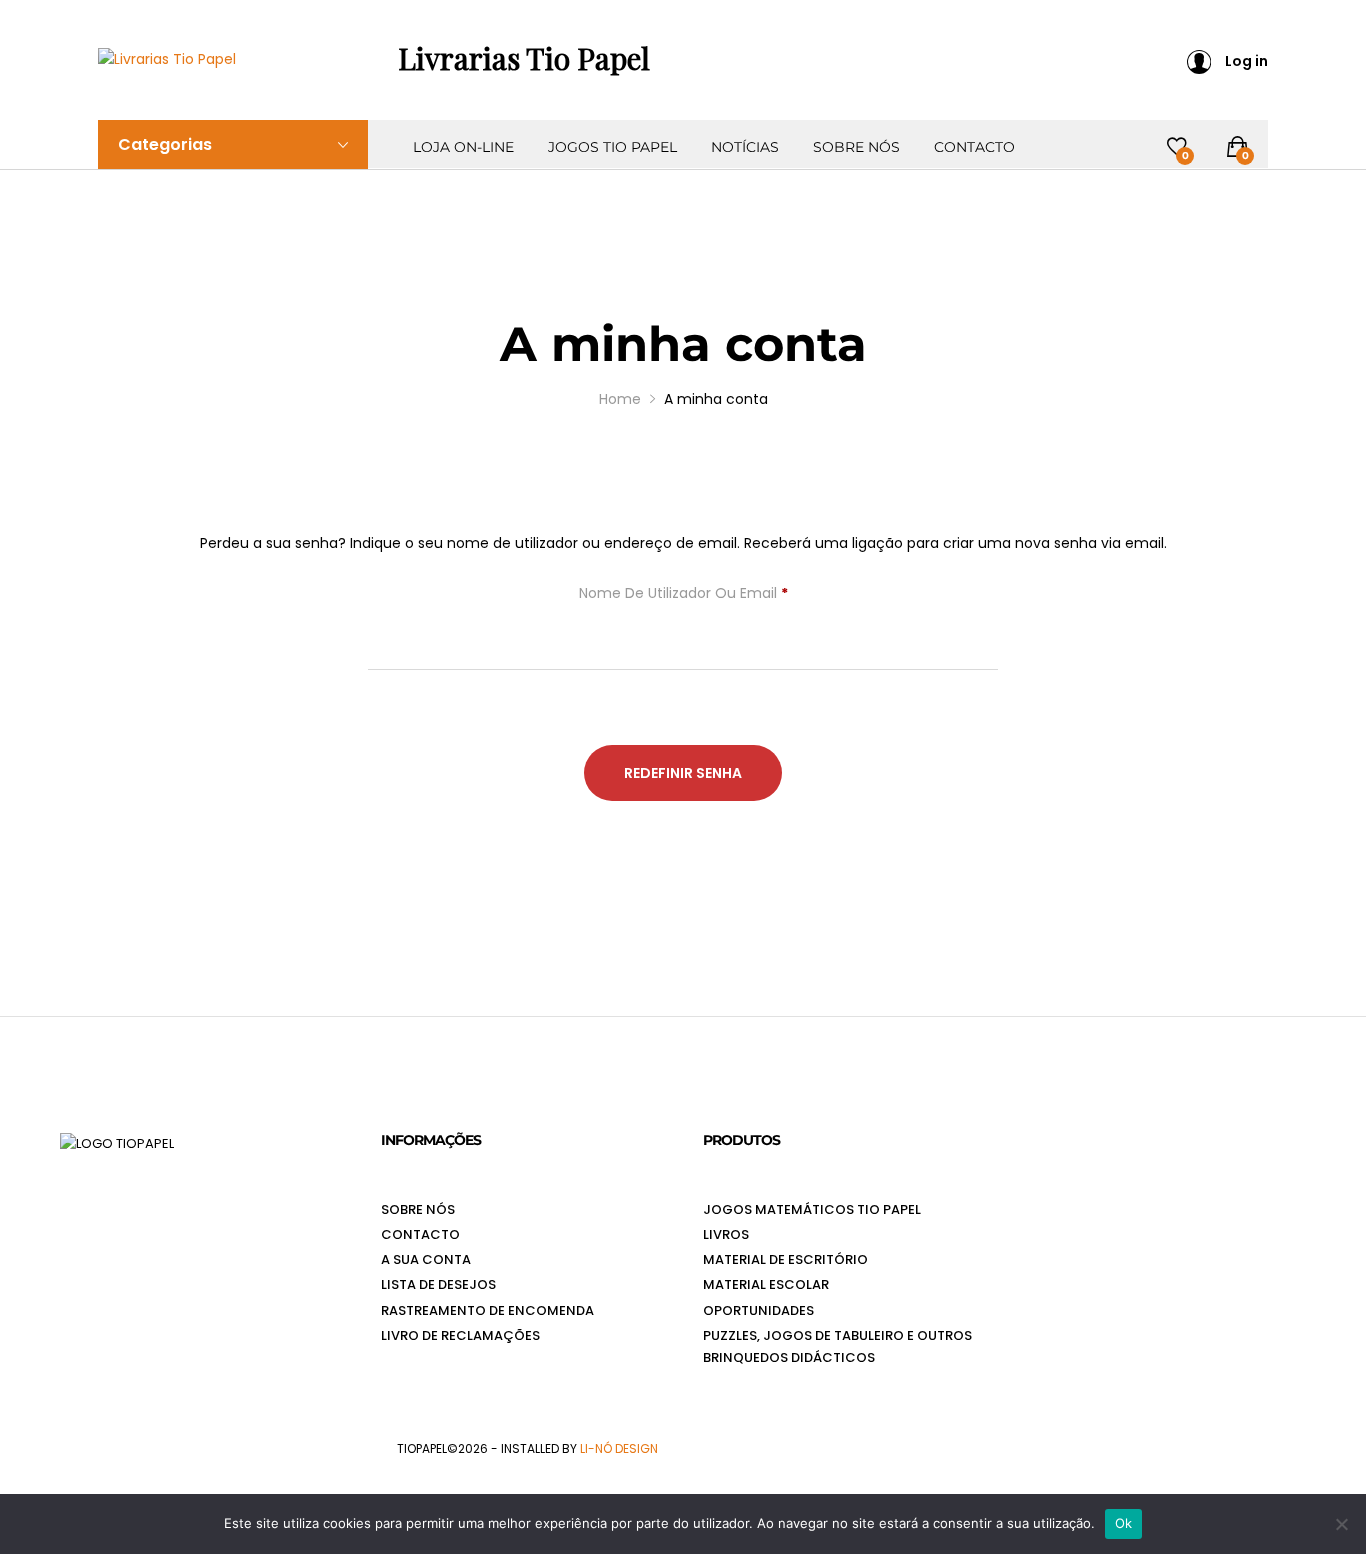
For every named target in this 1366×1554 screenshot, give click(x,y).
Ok (1124, 1523)
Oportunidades (758, 1310)
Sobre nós (856, 147)
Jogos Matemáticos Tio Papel (812, 1209)
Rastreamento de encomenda (487, 1310)
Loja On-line (463, 147)
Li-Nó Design (619, 1448)
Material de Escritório (785, 1259)
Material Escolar (766, 1284)
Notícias (745, 147)
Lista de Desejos (438, 1284)
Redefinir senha (683, 773)
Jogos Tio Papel (612, 147)
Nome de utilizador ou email (683, 595)
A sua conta (426, 1259)
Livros (726, 1234)
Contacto (974, 147)
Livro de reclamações (460, 1335)
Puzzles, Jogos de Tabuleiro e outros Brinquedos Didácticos (837, 1346)
